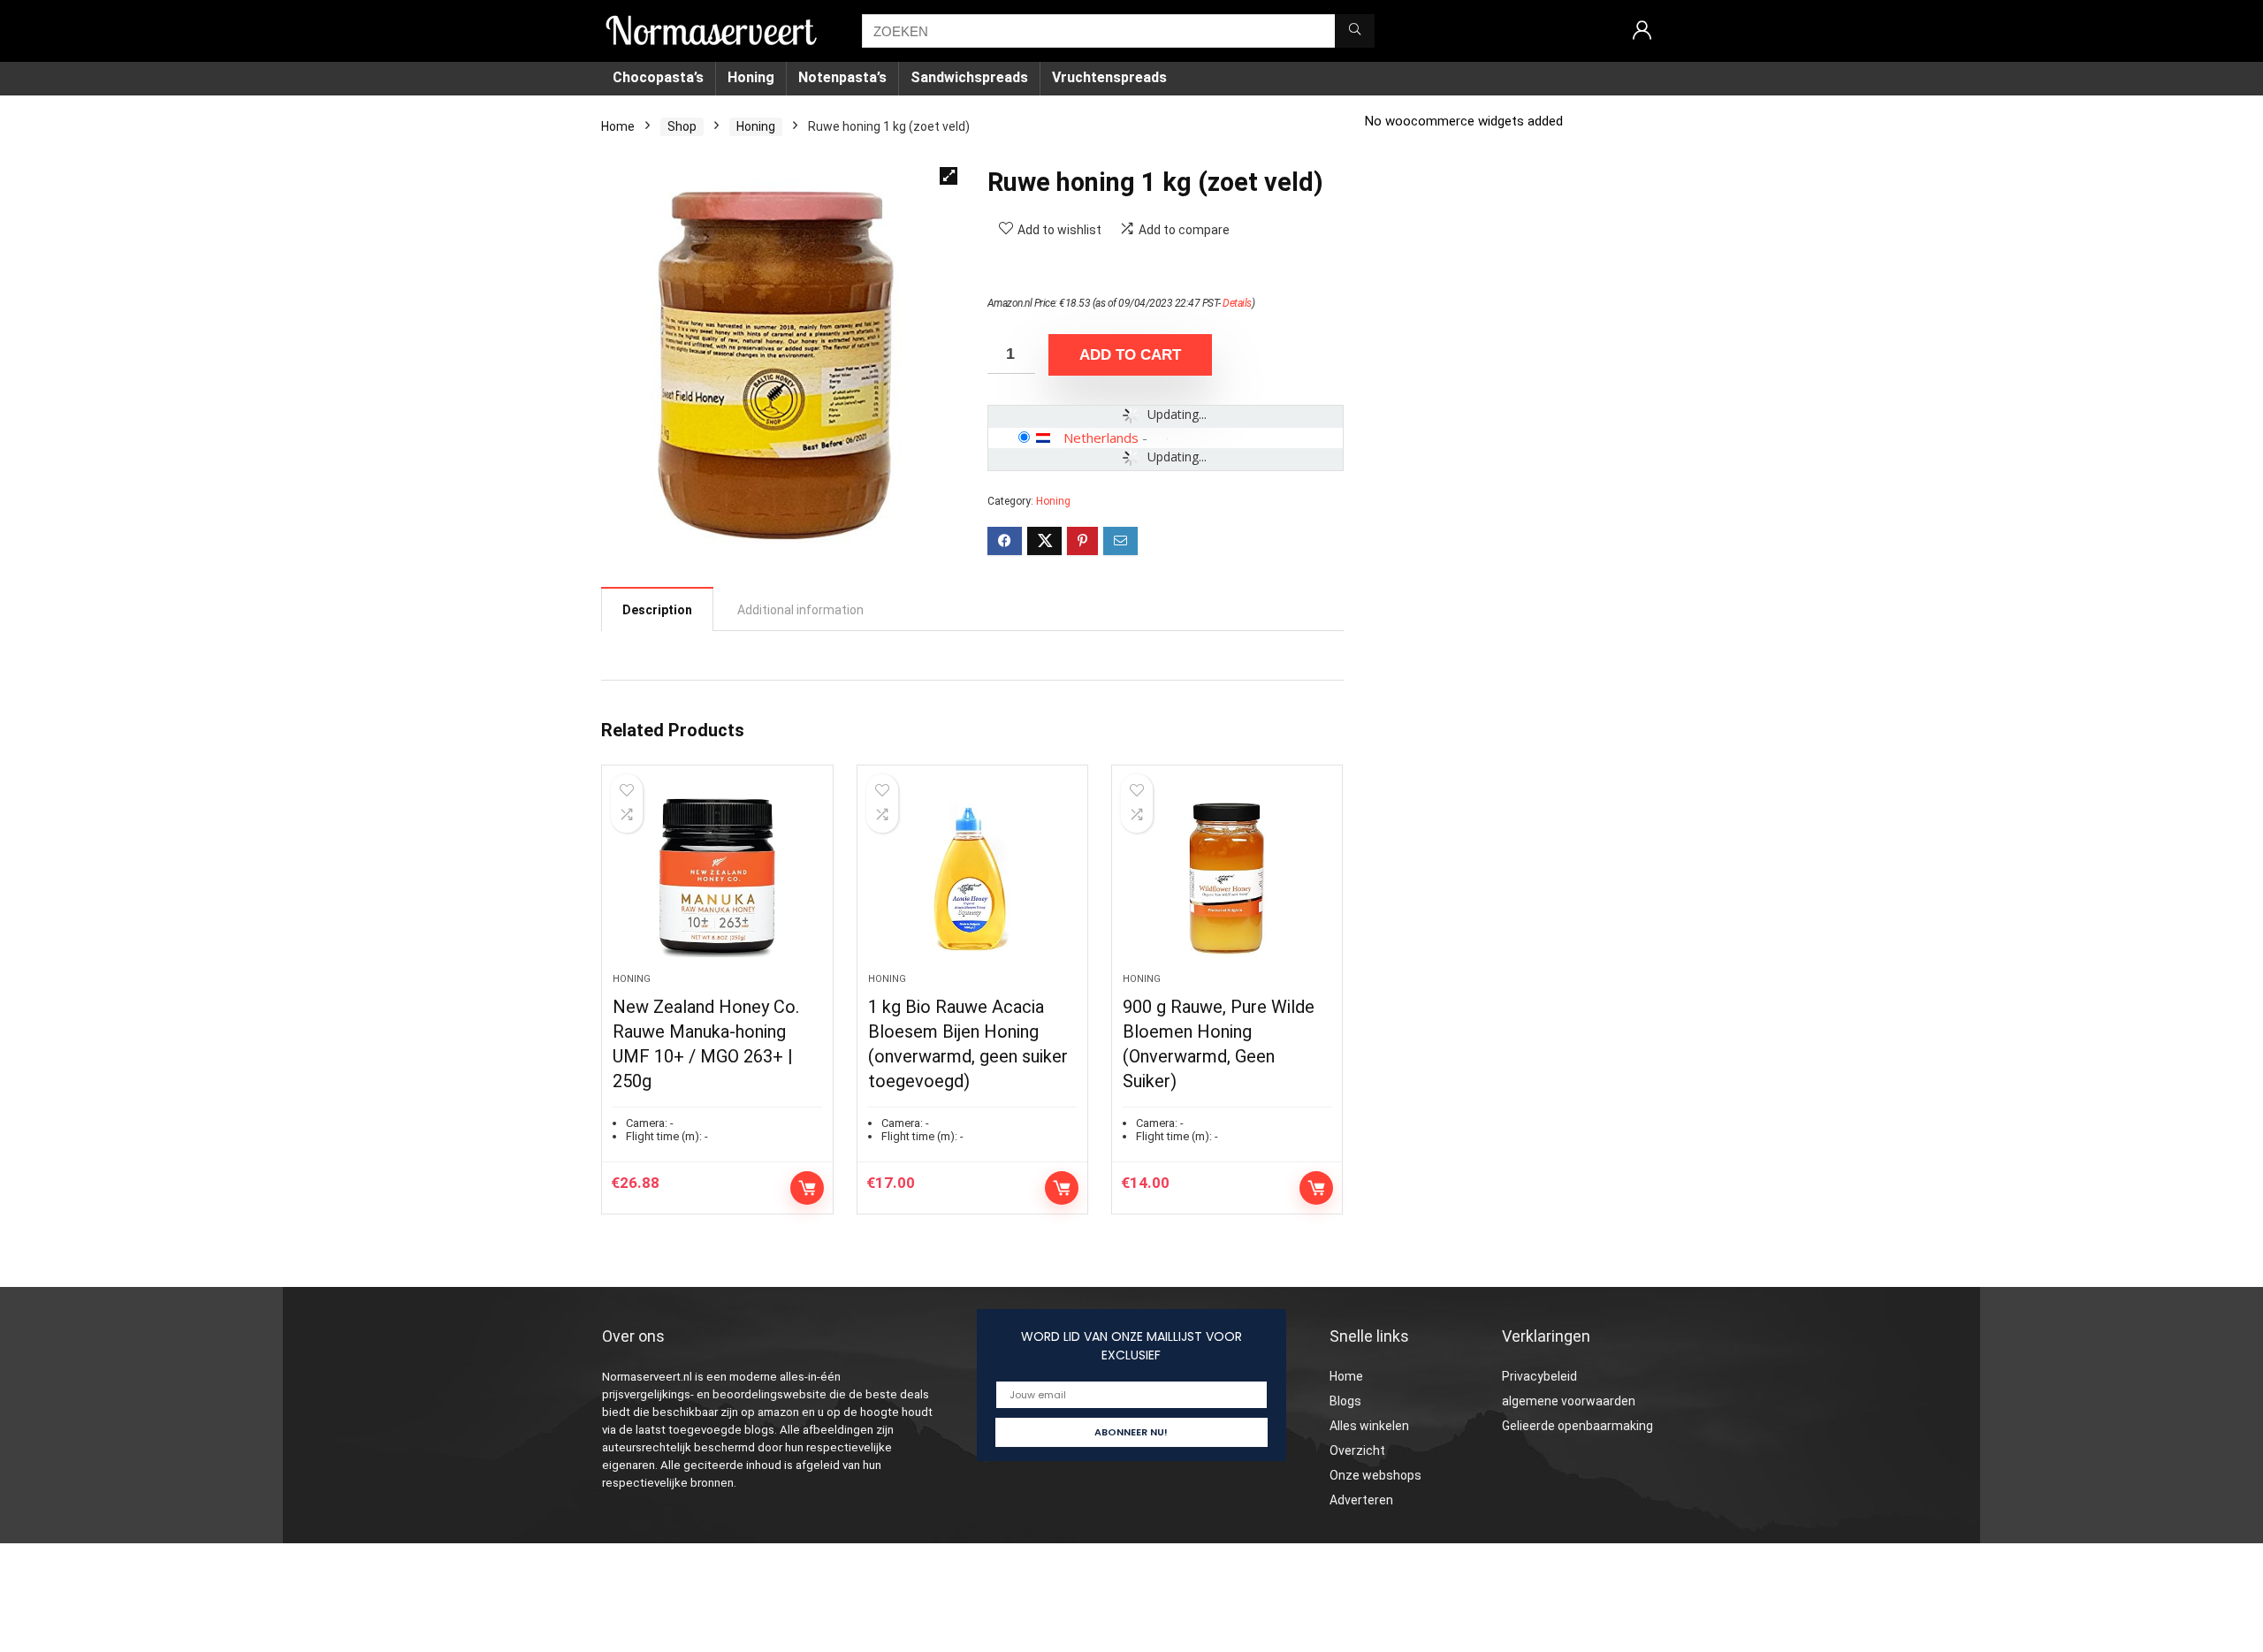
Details (1237, 303)
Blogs (1345, 1401)
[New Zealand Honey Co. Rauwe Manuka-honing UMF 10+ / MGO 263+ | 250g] (717, 878)
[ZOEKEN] (1355, 31)
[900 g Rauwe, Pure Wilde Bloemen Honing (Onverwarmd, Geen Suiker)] (1227, 878)
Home (618, 126)
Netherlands (1101, 438)
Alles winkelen (1369, 1426)
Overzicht (1357, 1450)
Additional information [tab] (800, 610)
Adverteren (1361, 1500)
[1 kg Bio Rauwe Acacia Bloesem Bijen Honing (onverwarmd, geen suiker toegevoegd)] (972, 878)
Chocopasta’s (658, 77)
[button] (949, 176)
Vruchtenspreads (1109, 77)
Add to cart (1130, 355)
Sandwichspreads (969, 77)
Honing (751, 77)
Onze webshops (1375, 1475)
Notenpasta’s (842, 77)
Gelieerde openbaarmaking (1577, 1426)
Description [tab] (657, 610)
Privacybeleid (1539, 1376)
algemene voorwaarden (1569, 1401)
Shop (682, 126)
